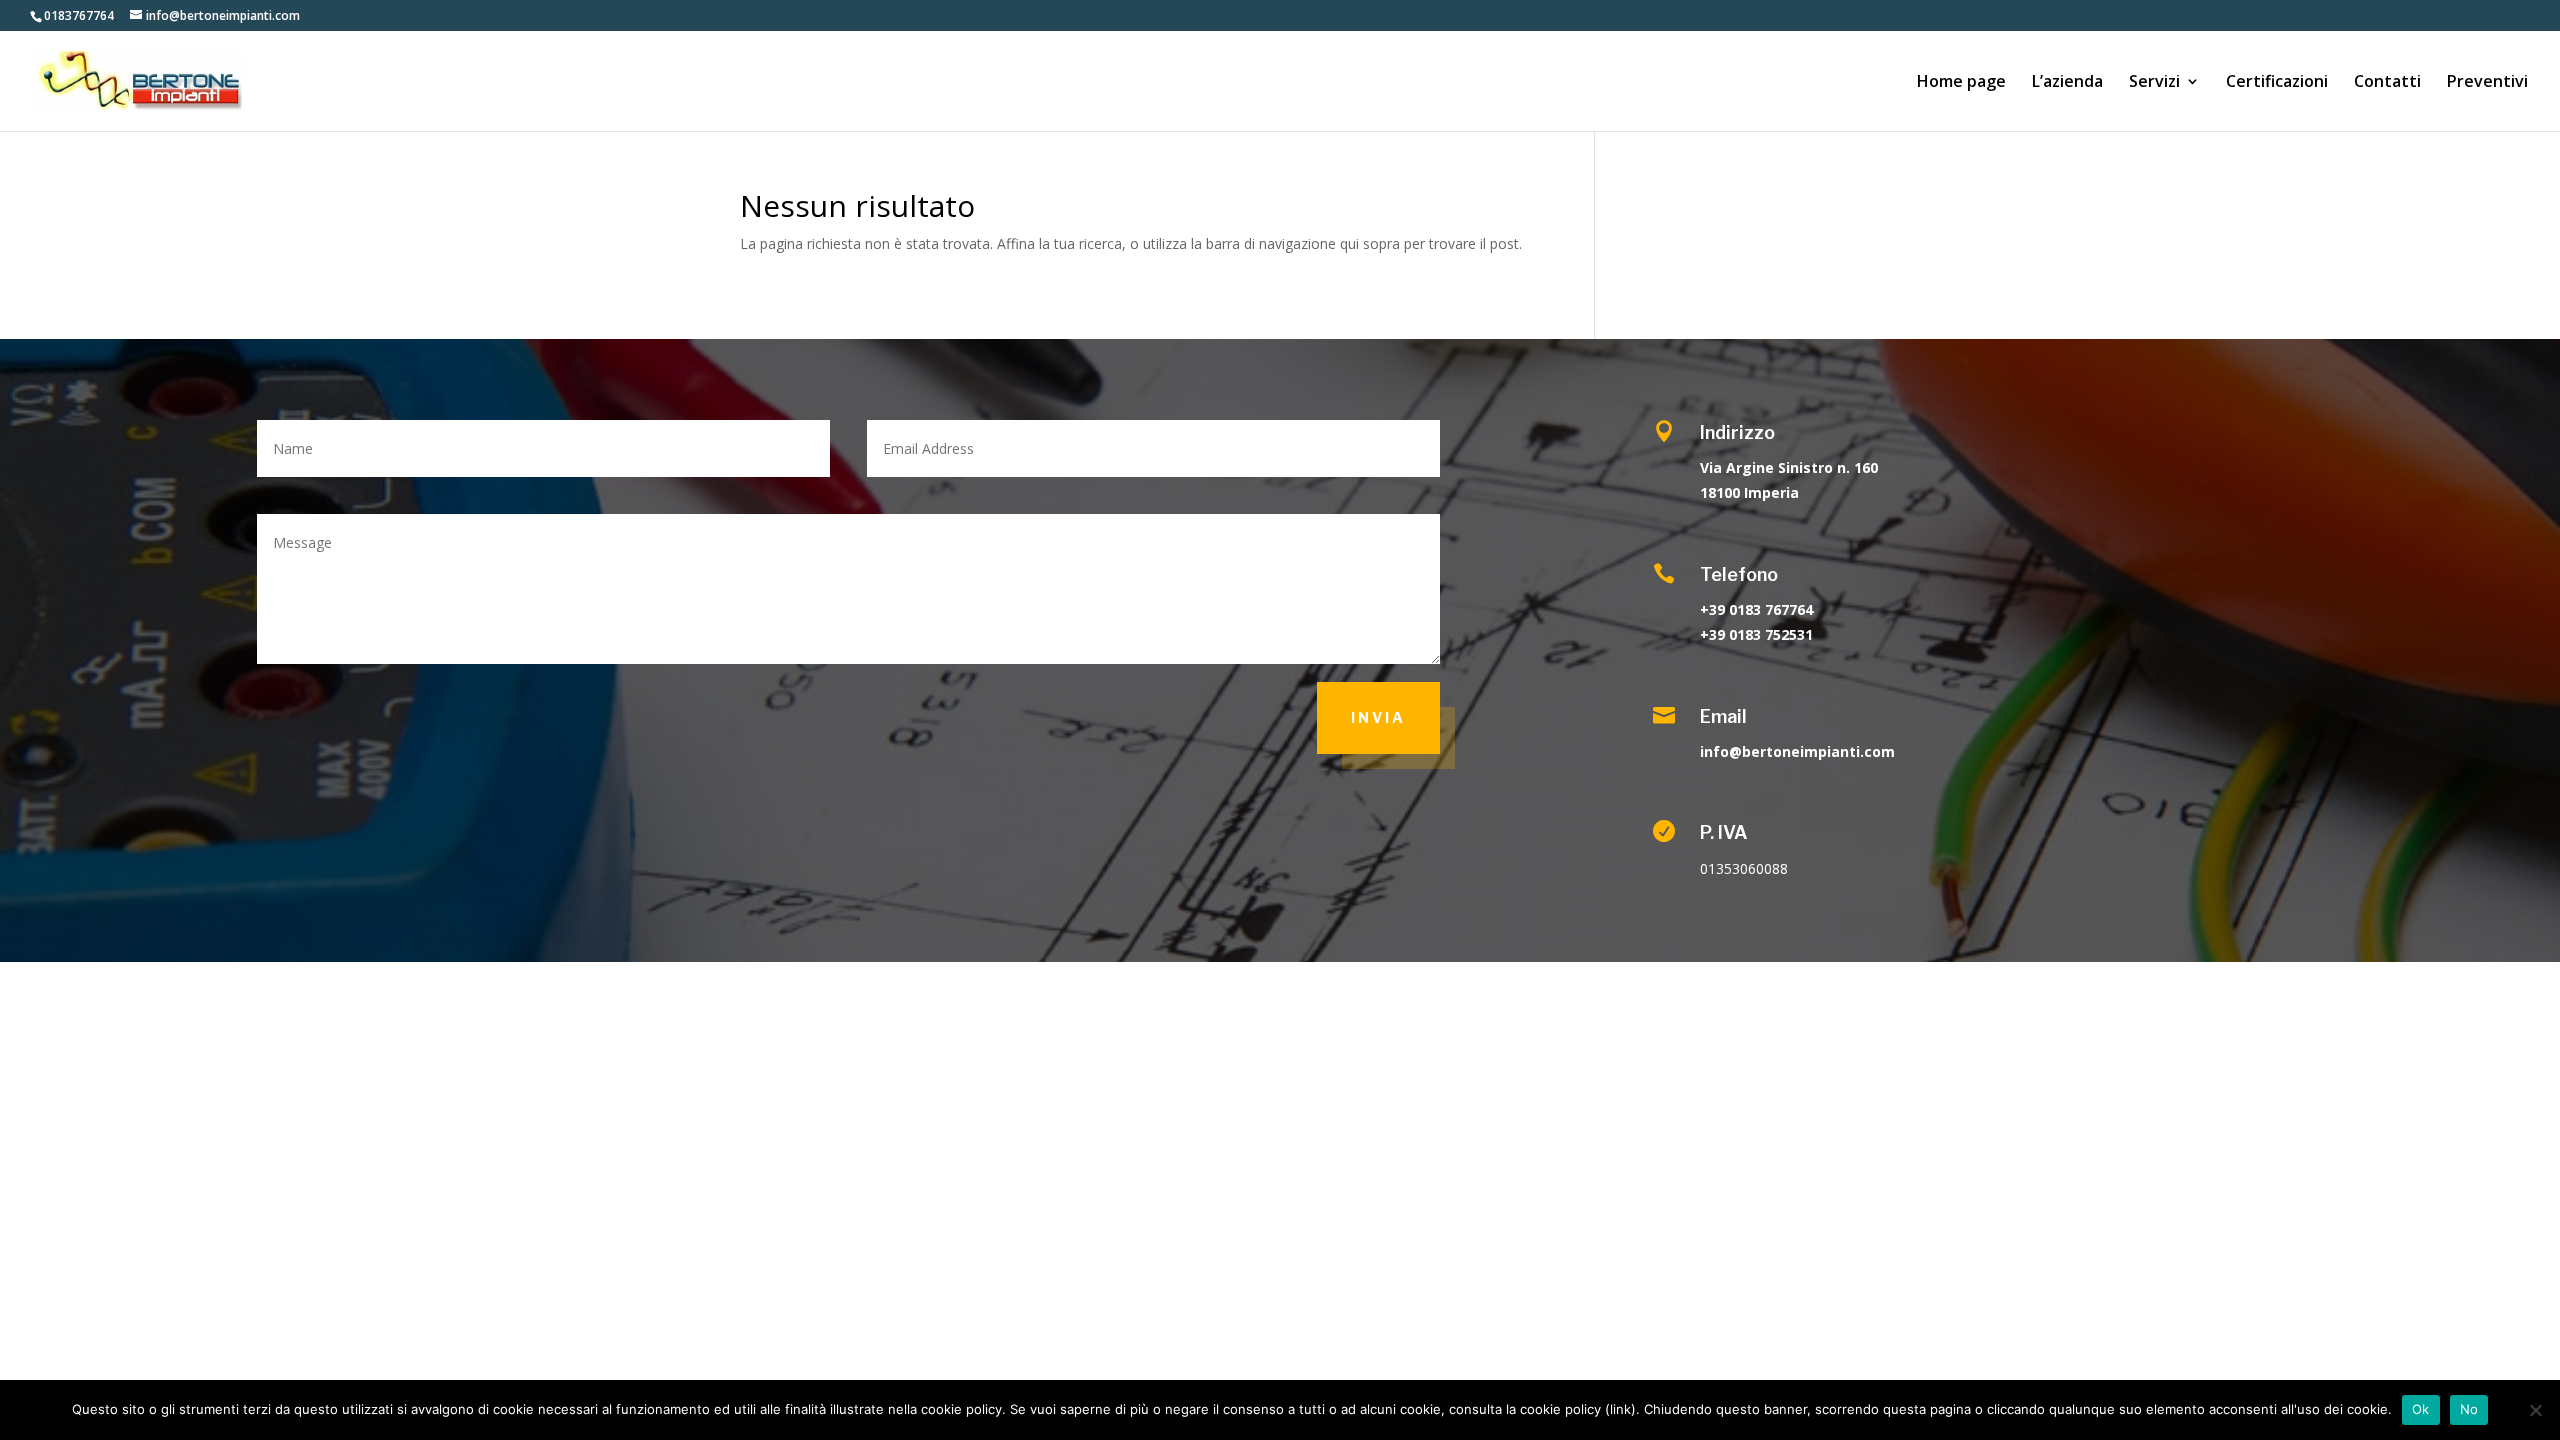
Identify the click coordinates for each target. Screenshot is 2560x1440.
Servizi (2154, 83)
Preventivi (2487, 83)
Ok (2421, 1409)
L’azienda (2067, 83)
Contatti (2387, 83)
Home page (1961, 83)
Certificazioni (2277, 83)
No (2469, 1409)
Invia (1378, 717)
